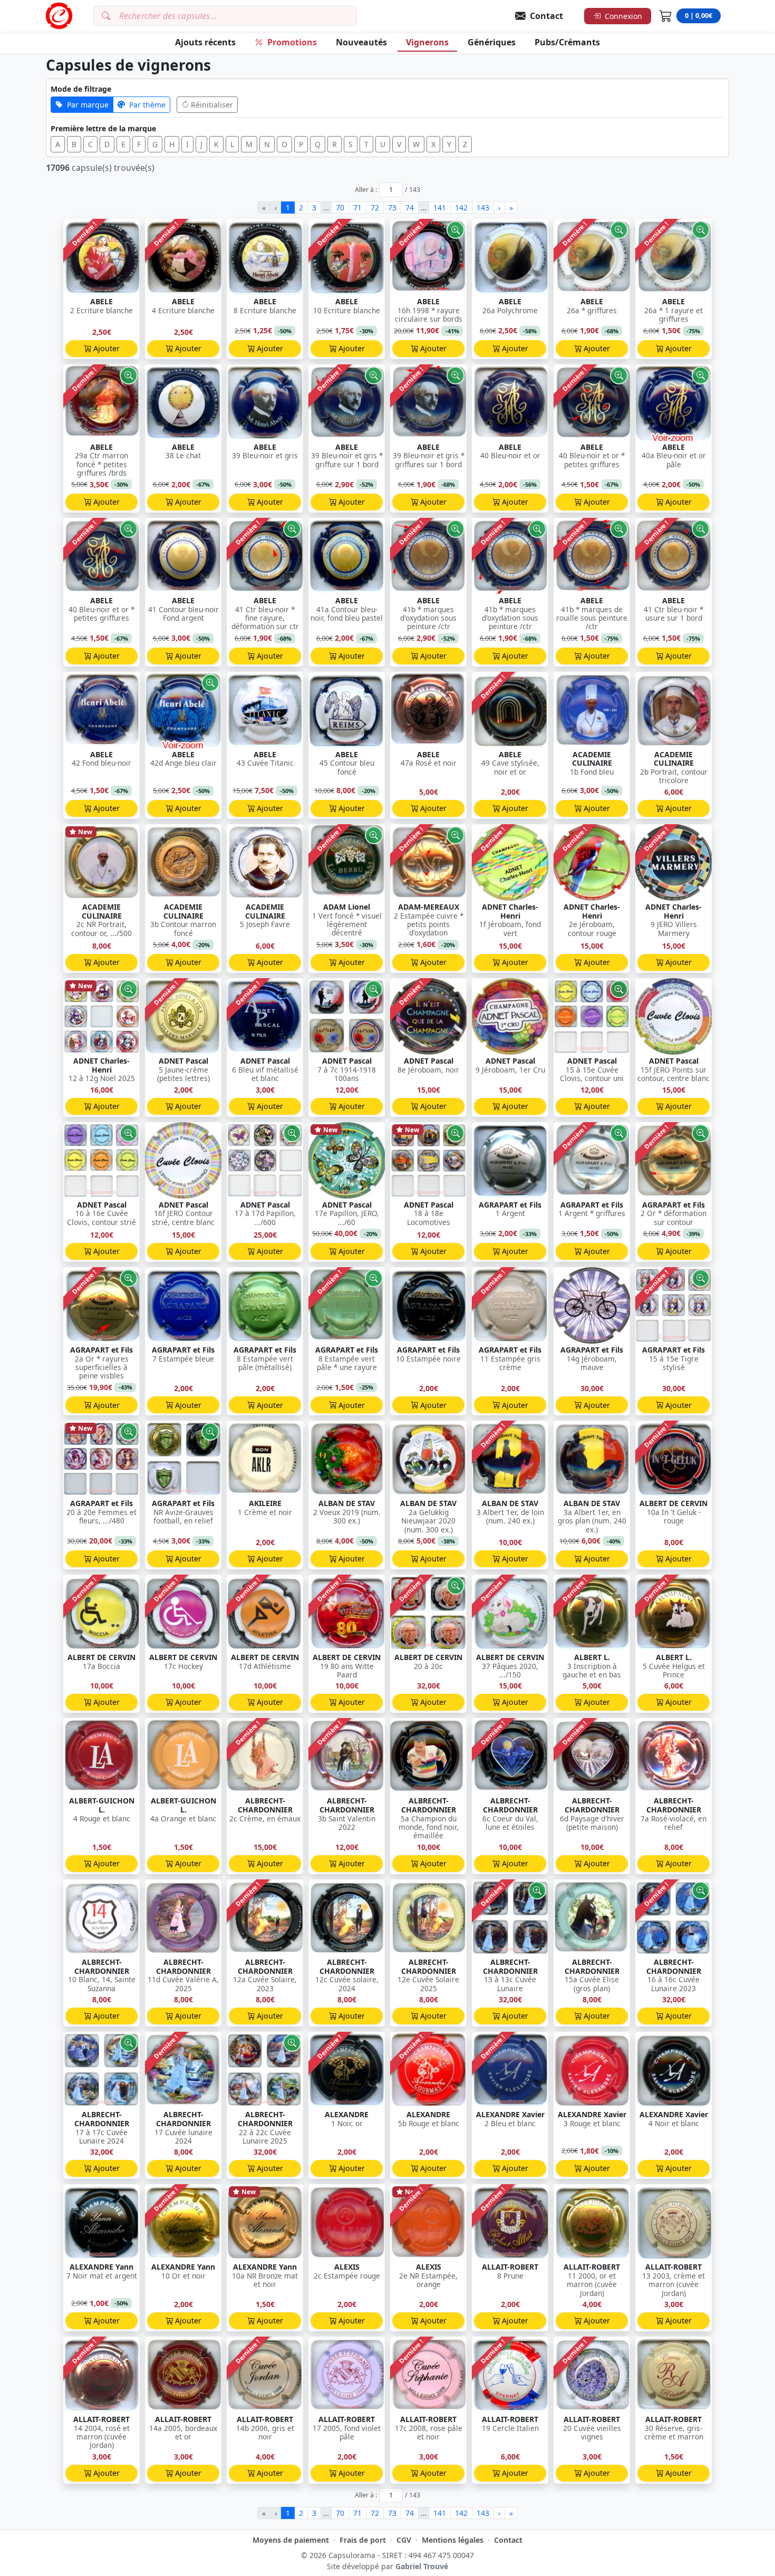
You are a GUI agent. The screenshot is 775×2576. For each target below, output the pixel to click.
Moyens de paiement (291, 2540)
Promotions (292, 42)
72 (375, 208)
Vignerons (427, 42)
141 (440, 208)
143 (483, 208)
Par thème (147, 105)
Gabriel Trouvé (422, 2566)
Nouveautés (361, 42)
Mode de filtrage (81, 89)
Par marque (88, 105)
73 (392, 208)
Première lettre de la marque (103, 128)
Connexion (623, 16)
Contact (508, 2540)
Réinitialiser (212, 105)
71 (357, 208)
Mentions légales (453, 2540)
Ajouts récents (205, 42)
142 (461, 208)
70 (340, 208)
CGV (404, 2540)
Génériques (492, 42)
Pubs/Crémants (567, 42)
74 (410, 208)
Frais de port (363, 2540)
